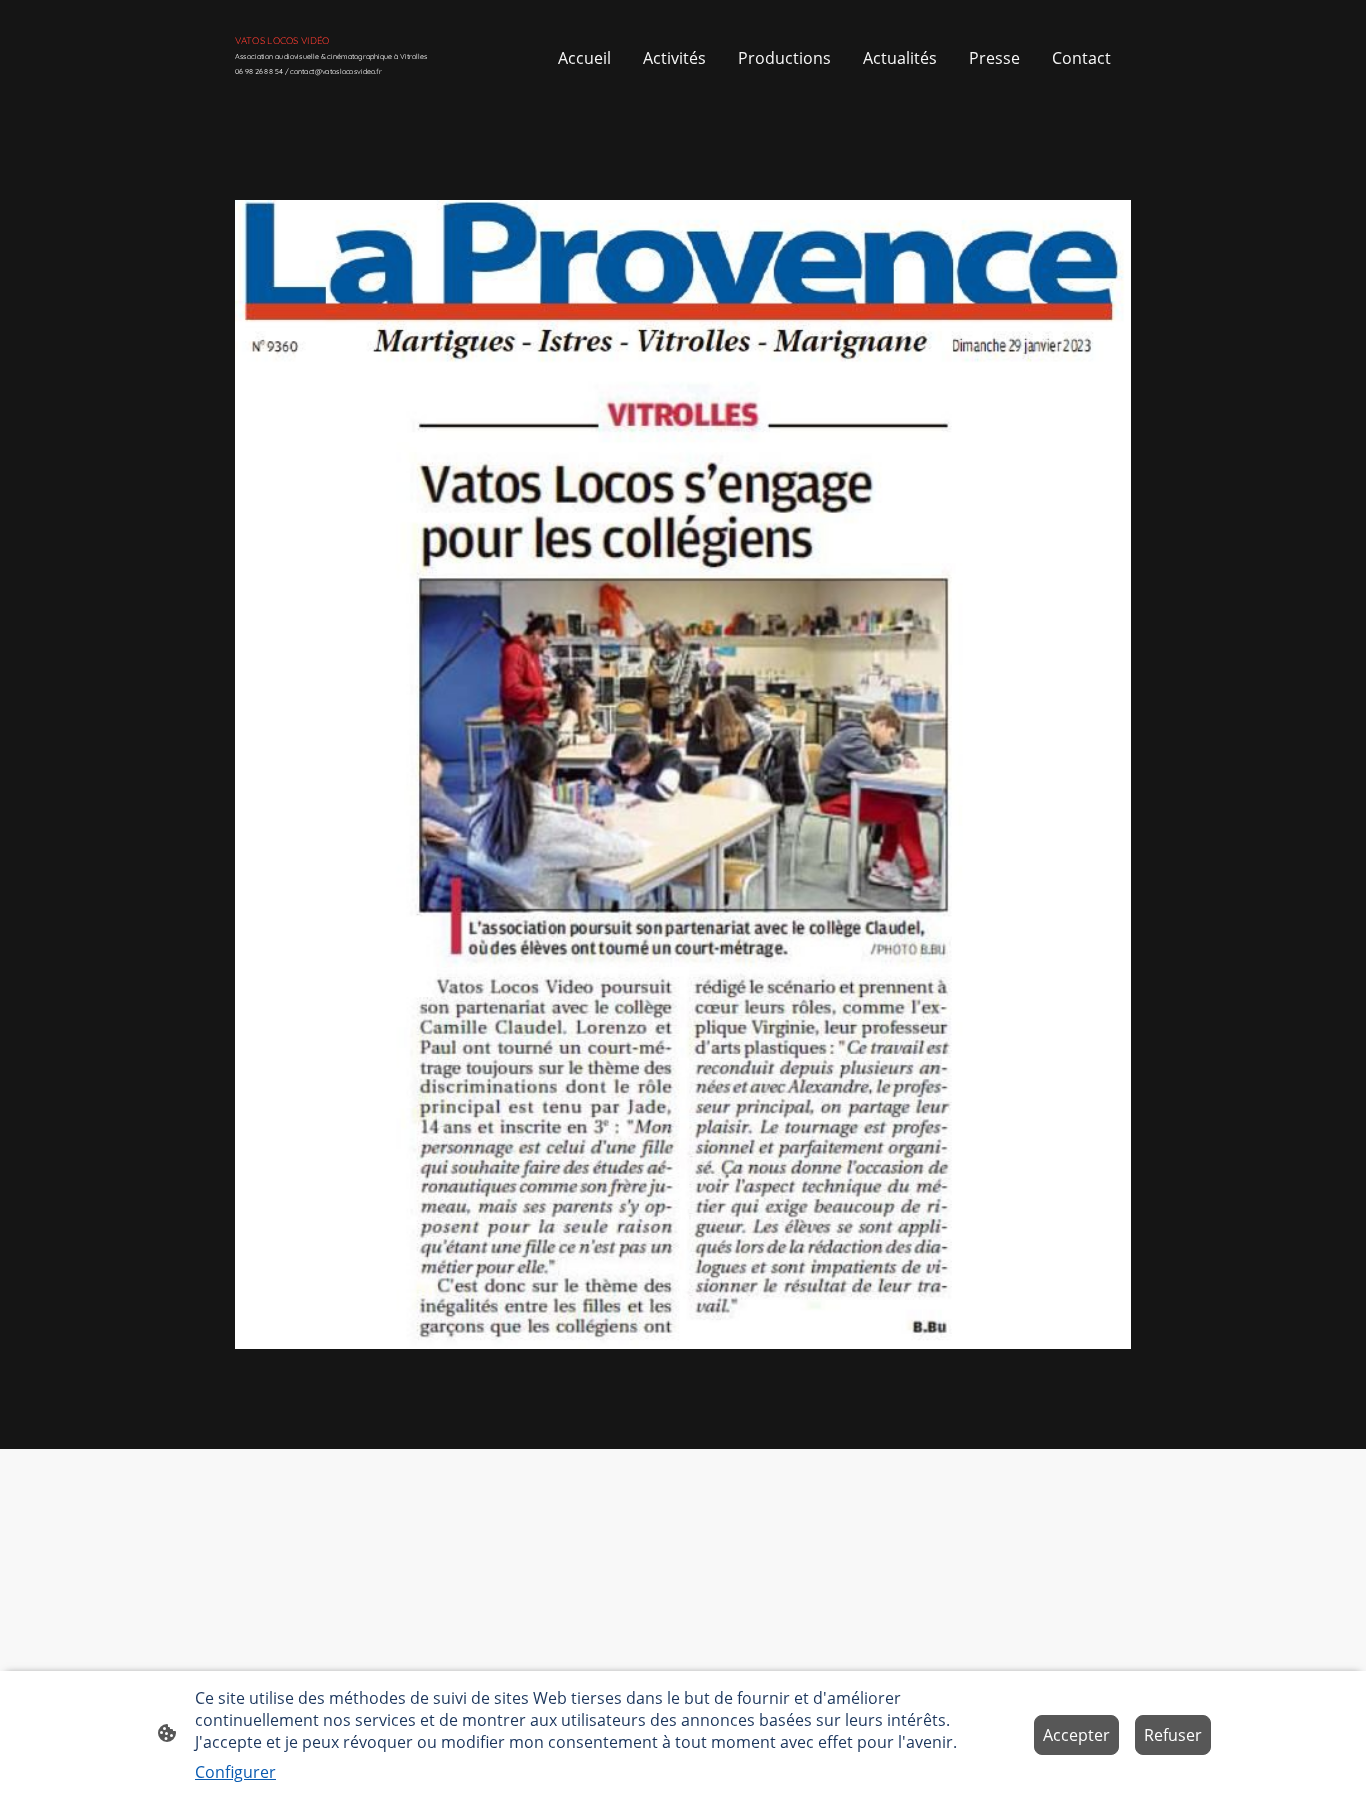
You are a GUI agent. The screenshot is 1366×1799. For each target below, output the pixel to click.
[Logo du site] (373, 87)
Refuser (1173, 1735)
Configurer (235, 1772)
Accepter (1076, 1735)
